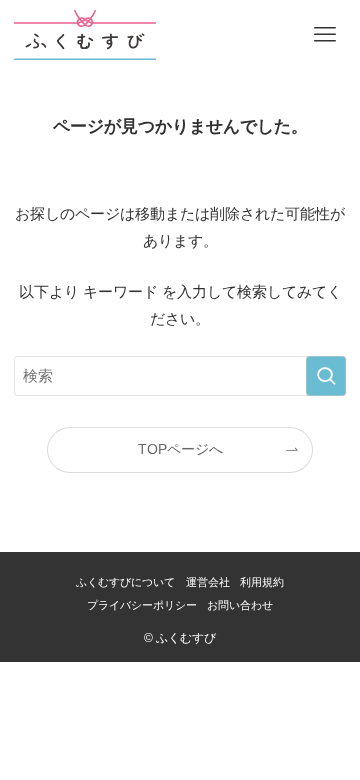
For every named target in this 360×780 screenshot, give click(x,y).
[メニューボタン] (325, 35)
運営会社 (208, 582)
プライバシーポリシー (142, 605)
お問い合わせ (240, 605)
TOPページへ (180, 449)
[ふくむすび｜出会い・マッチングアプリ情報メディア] (84, 35)
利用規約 (262, 582)
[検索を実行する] (326, 376)
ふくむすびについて (125, 582)
